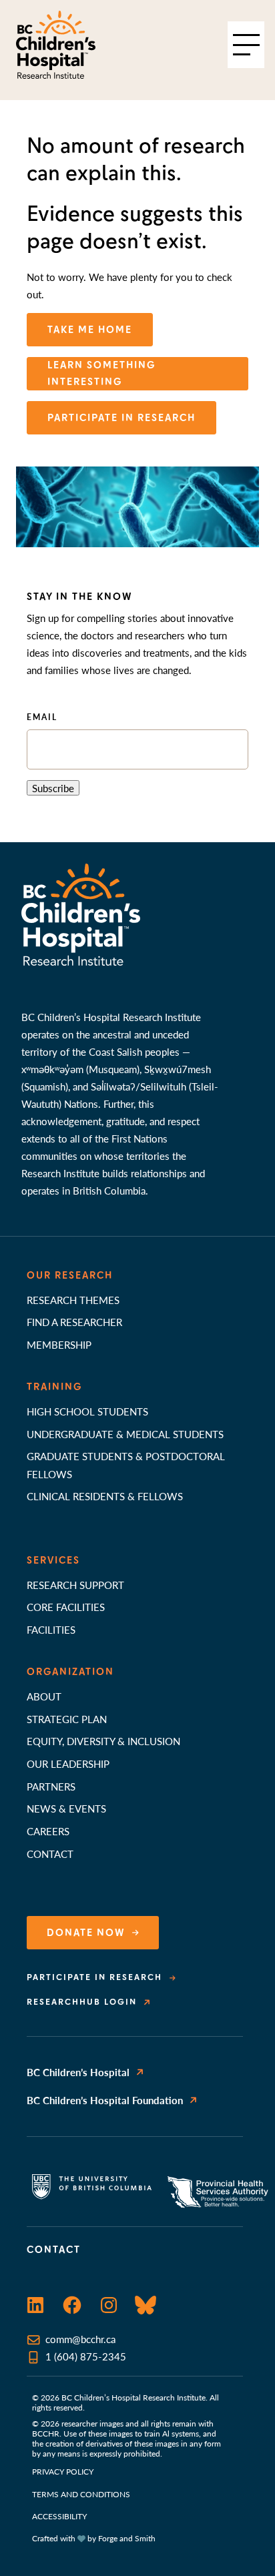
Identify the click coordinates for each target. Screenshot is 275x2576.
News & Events (66, 1808)
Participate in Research (94, 1977)
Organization (70, 1672)
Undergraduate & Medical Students (125, 1434)
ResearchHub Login (82, 2002)
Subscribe (53, 788)
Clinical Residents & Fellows (105, 1496)
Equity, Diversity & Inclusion (103, 1741)
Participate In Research (121, 418)
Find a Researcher (74, 1322)
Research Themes (73, 1300)
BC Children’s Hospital (78, 2072)
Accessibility (59, 2516)
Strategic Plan (67, 1719)
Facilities (51, 1629)
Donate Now (86, 1933)
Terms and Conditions (81, 2494)
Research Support (75, 1585)
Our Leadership (68, 1763)
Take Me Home (90, 330)
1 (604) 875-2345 (86, 2356)
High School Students (87, 1411)
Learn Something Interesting (101, 373)
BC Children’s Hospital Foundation (105, 2100)
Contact (50, 1854)
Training (54, 1387)
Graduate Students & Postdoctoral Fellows (126, 1465)
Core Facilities (66, 1607)
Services (53, 1560)
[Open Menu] (246, 45)
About (44, 1696)
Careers (48, 1831)
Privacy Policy (63, 2472)
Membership (59, 1344)
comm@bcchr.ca (80, 2339)
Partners (51, 1786)
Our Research (70, 1275)
